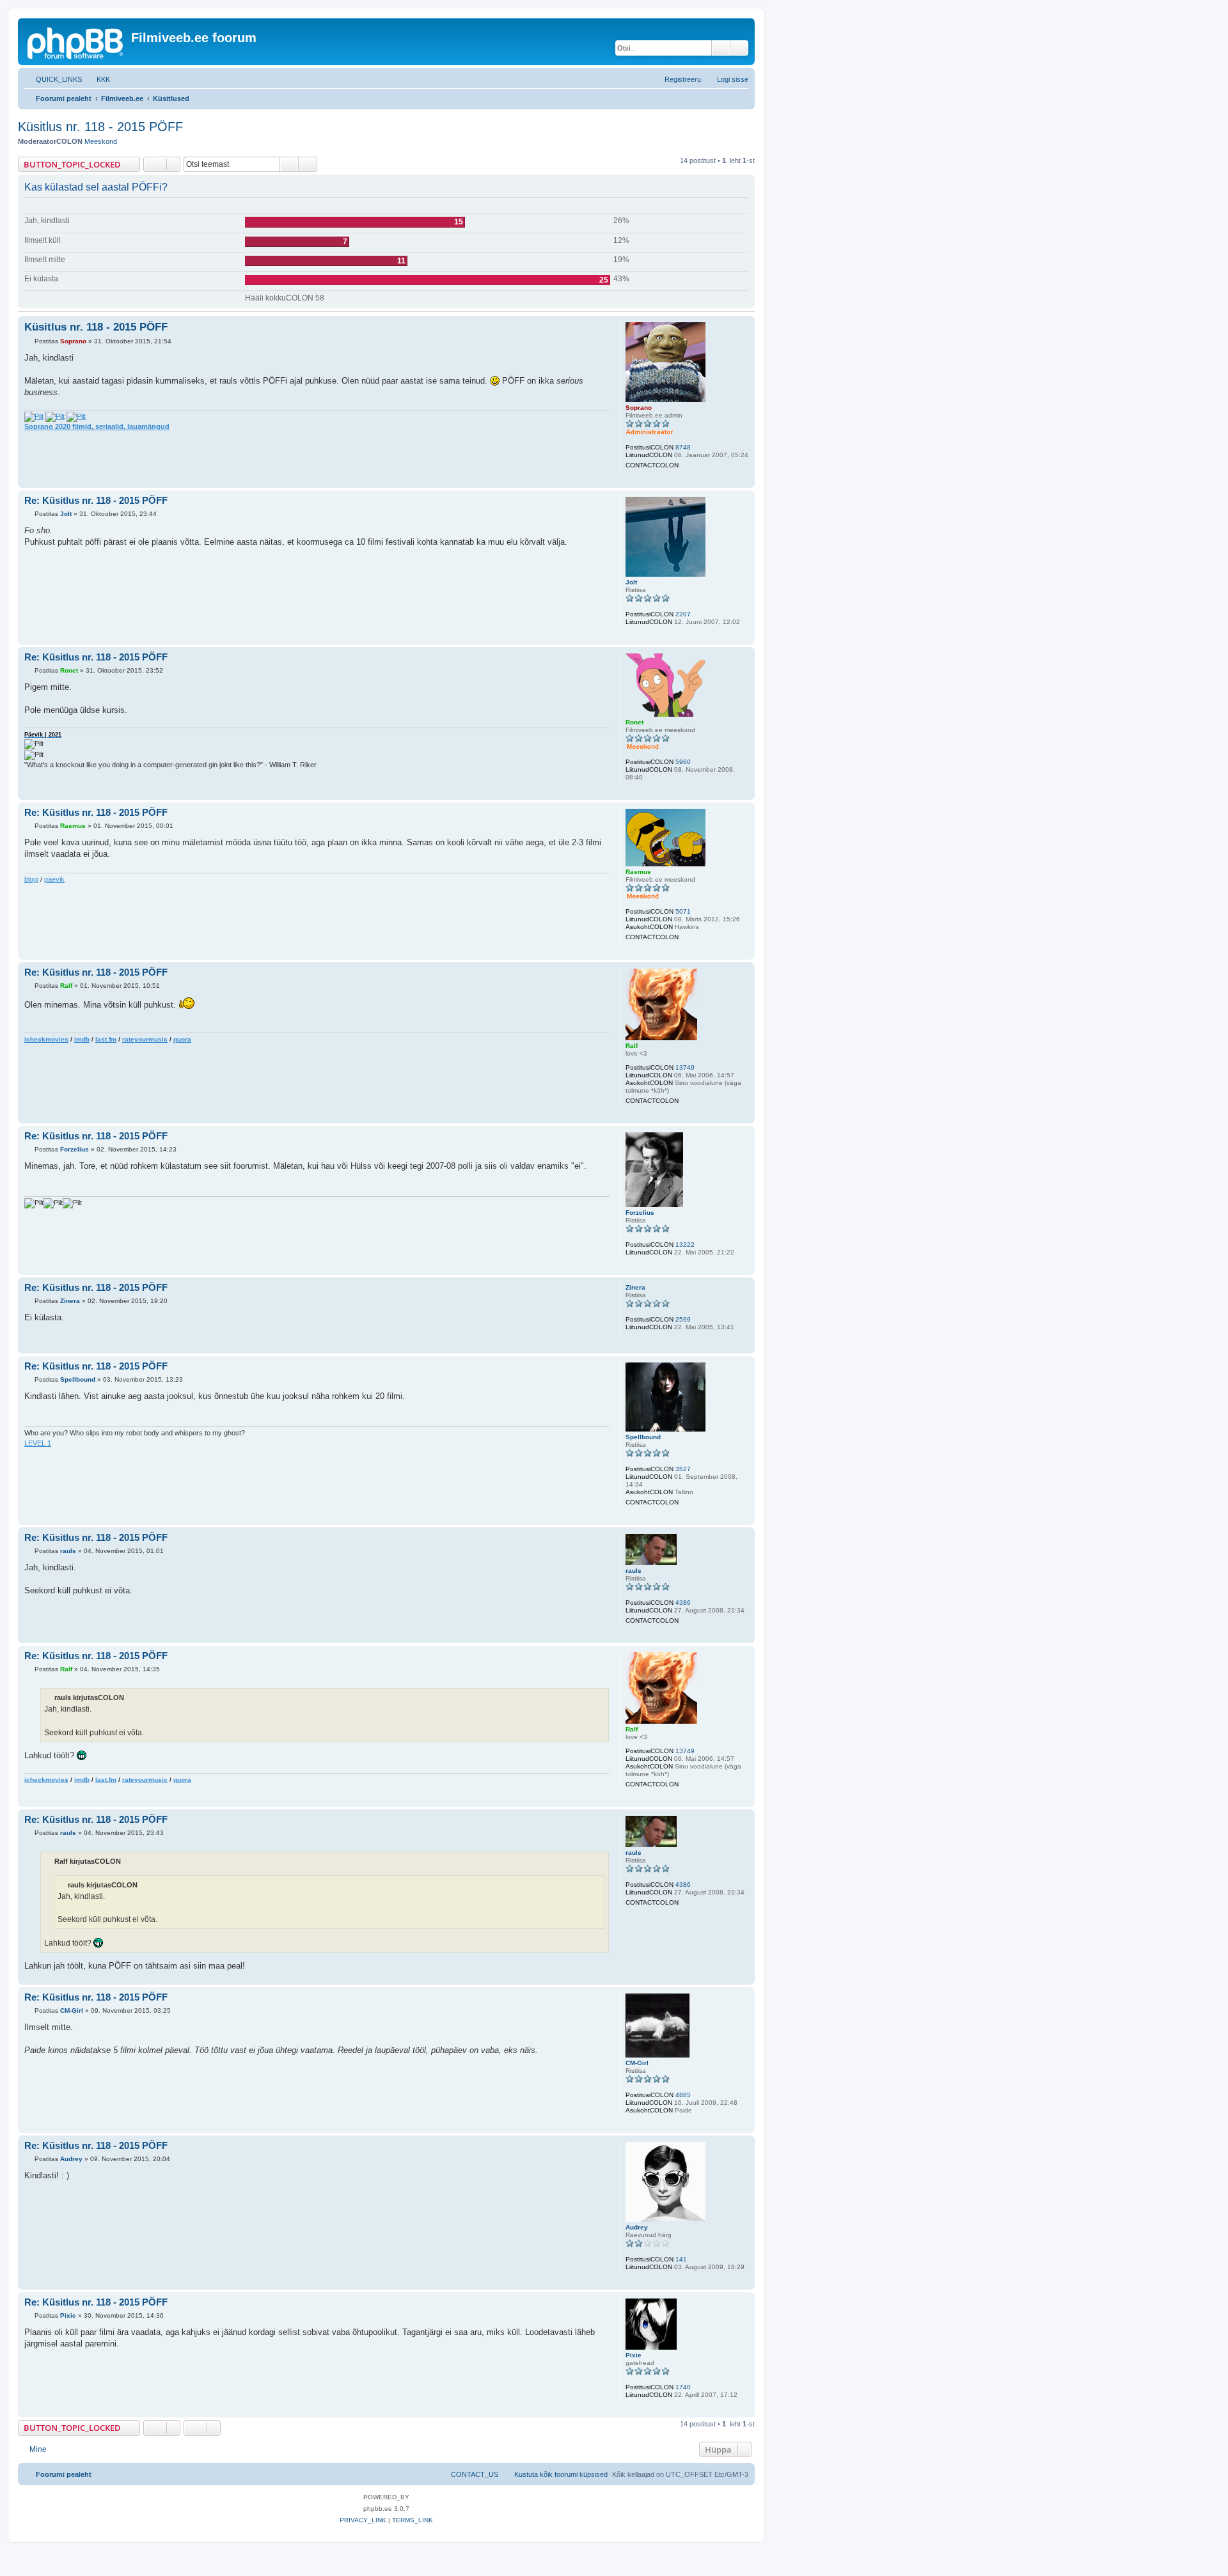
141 (681, 2259)
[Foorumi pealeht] (76, 42)
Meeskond (101, 141)
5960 (683, 762)
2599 (683, 1319)
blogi (31, 879)
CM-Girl (637, 2063)
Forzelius (640, 1213)
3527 (683, 1469)
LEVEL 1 (38, 1443)
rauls (634, 1571)
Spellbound (643, 1437)
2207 (683, 614)
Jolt (631, 582)
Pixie (634, 2355)
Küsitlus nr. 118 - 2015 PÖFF (100, 127)
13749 (685, 1067)
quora (182, 1039)
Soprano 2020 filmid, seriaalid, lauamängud (97, 426)
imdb (82, 1039)
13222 (685, 1245)
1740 (683, 2387)
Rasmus (638, 872)
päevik (54, 879)
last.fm (106, 1039)
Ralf (632, 1046)
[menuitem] (98, 79)
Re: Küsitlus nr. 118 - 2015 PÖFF (96, 500)
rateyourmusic (145, 1039)
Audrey (637, 2227)
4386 (683, 1603)
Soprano (639, 408)
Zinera (635, 1287)
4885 (683, 2095)
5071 (683, 911)
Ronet (634, 722)
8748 (683, 447)
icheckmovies (46, 1039)
